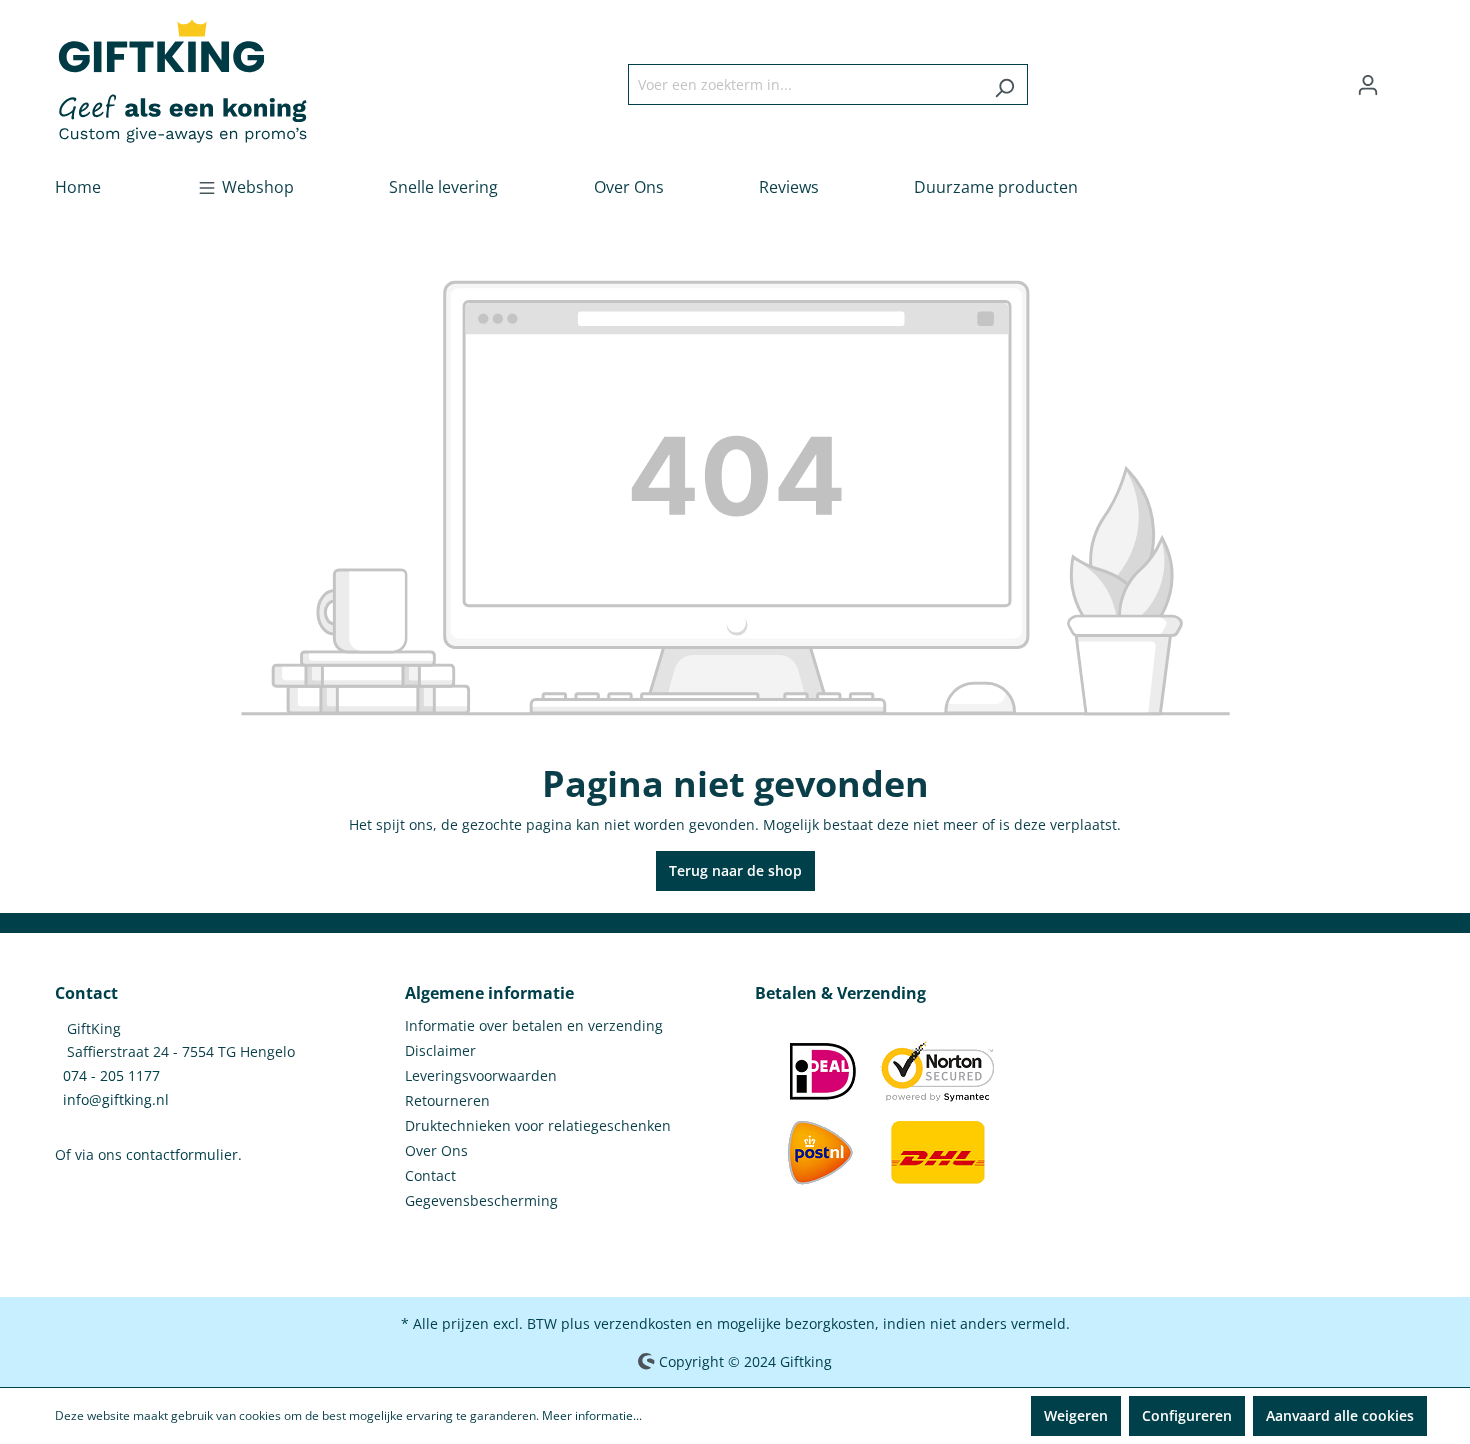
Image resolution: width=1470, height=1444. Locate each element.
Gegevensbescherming (481, 1200)
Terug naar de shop (735, 870)
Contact (430, 1175)
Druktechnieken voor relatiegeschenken (538, 1125)
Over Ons (436, 1150)
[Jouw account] (1368, 85)
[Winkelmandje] (1403, 78)
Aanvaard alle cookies (1340, 1415)
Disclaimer (440, 1050)
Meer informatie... (592, 1415)
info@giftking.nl (116, 1099)
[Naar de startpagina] (182, 80)
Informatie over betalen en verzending (534, 1025)
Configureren (1187, 1415)
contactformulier (182, 1154)
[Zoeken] (1004, 84)
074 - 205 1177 (111, 1075)
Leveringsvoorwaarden (481, 1075)
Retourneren (447, 1100)
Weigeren (1076, 1415)
